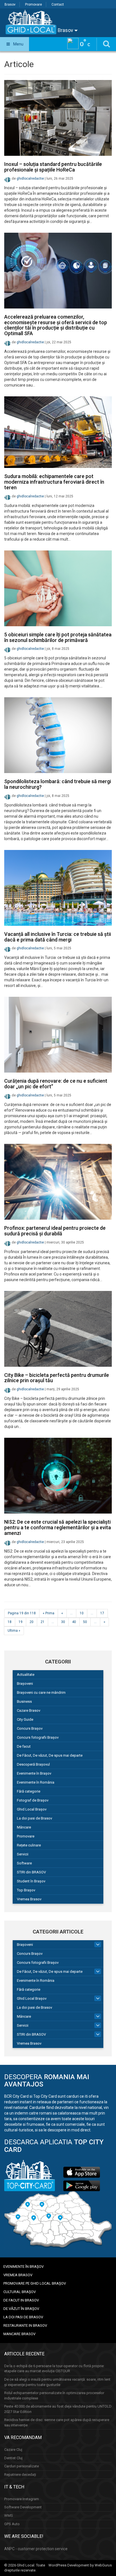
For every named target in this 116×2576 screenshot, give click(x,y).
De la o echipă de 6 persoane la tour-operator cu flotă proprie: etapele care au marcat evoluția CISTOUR (54, 2369)
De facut (24, 1746)
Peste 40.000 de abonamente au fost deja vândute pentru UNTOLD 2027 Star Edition (58, 2409)
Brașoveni (25, 1684)
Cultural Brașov (20, 2292)
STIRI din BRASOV (31, 1872)
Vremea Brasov (29, 1899)
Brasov (10, 4)
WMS (9, 2516)
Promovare (34, 4)
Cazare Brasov (29, 1710)
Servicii (23, 1854)
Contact (58, 4)
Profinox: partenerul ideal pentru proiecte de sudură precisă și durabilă (55, 1231)
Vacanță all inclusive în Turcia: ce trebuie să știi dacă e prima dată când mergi (58, 937)
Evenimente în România (36, 1782)
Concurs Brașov (30, 1728)
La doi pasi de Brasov (34, 1818)
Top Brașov (26, 1890)
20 (32, 1622)
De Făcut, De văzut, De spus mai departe (50, 1755)
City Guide (25, 1719)
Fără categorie (29, 1791)
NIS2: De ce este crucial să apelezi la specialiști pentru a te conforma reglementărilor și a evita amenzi (58, 1527)
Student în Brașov (31, 1881)
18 (10, 1622)
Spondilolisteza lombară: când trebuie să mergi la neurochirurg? (58, 784)
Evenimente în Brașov (34, 1773)
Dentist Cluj (13, 2458)
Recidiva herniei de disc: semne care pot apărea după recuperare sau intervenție (57, 2422)
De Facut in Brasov (21, 2300)
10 (82, 1613)
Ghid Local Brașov (32, 1809)
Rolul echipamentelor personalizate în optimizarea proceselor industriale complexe (54, 2396)
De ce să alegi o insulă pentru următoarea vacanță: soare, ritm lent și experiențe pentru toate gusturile (57, 2382)
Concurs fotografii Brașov (38, 1737)
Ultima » (14, 1631)
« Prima (49, 1613)
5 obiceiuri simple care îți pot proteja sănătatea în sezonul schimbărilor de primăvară (58, 637)
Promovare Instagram (22, 2499)
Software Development (23, 2507)
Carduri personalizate (22, 2466)
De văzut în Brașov (21, 2309)
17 (102, 1613)
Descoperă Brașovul (33, 1764)
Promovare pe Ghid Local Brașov (35, 2283)
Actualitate (26, 1675)
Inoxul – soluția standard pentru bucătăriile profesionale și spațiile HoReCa (53, 167)
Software (24, 1863)
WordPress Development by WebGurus (80, 2565)
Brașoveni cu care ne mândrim (41, 1692)
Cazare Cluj (13, 2450)
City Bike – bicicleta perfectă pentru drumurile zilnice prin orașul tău (57, 1378)
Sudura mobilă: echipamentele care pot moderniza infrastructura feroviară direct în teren (54, 482)
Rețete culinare (29, 1845)
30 (63, 1622)
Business (24, 1701)
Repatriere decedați (20, 2475)
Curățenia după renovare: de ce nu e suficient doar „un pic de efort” (56, 1084)
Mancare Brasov (19, 2334)
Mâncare (24, 1827)
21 (43, 1622)
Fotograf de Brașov (33, 1800)
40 (74, 1622)
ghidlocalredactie (30, 179)
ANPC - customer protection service (36, 2549)
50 (85, 1622)
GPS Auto (12, 2524)
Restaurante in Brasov (25, 2325)
